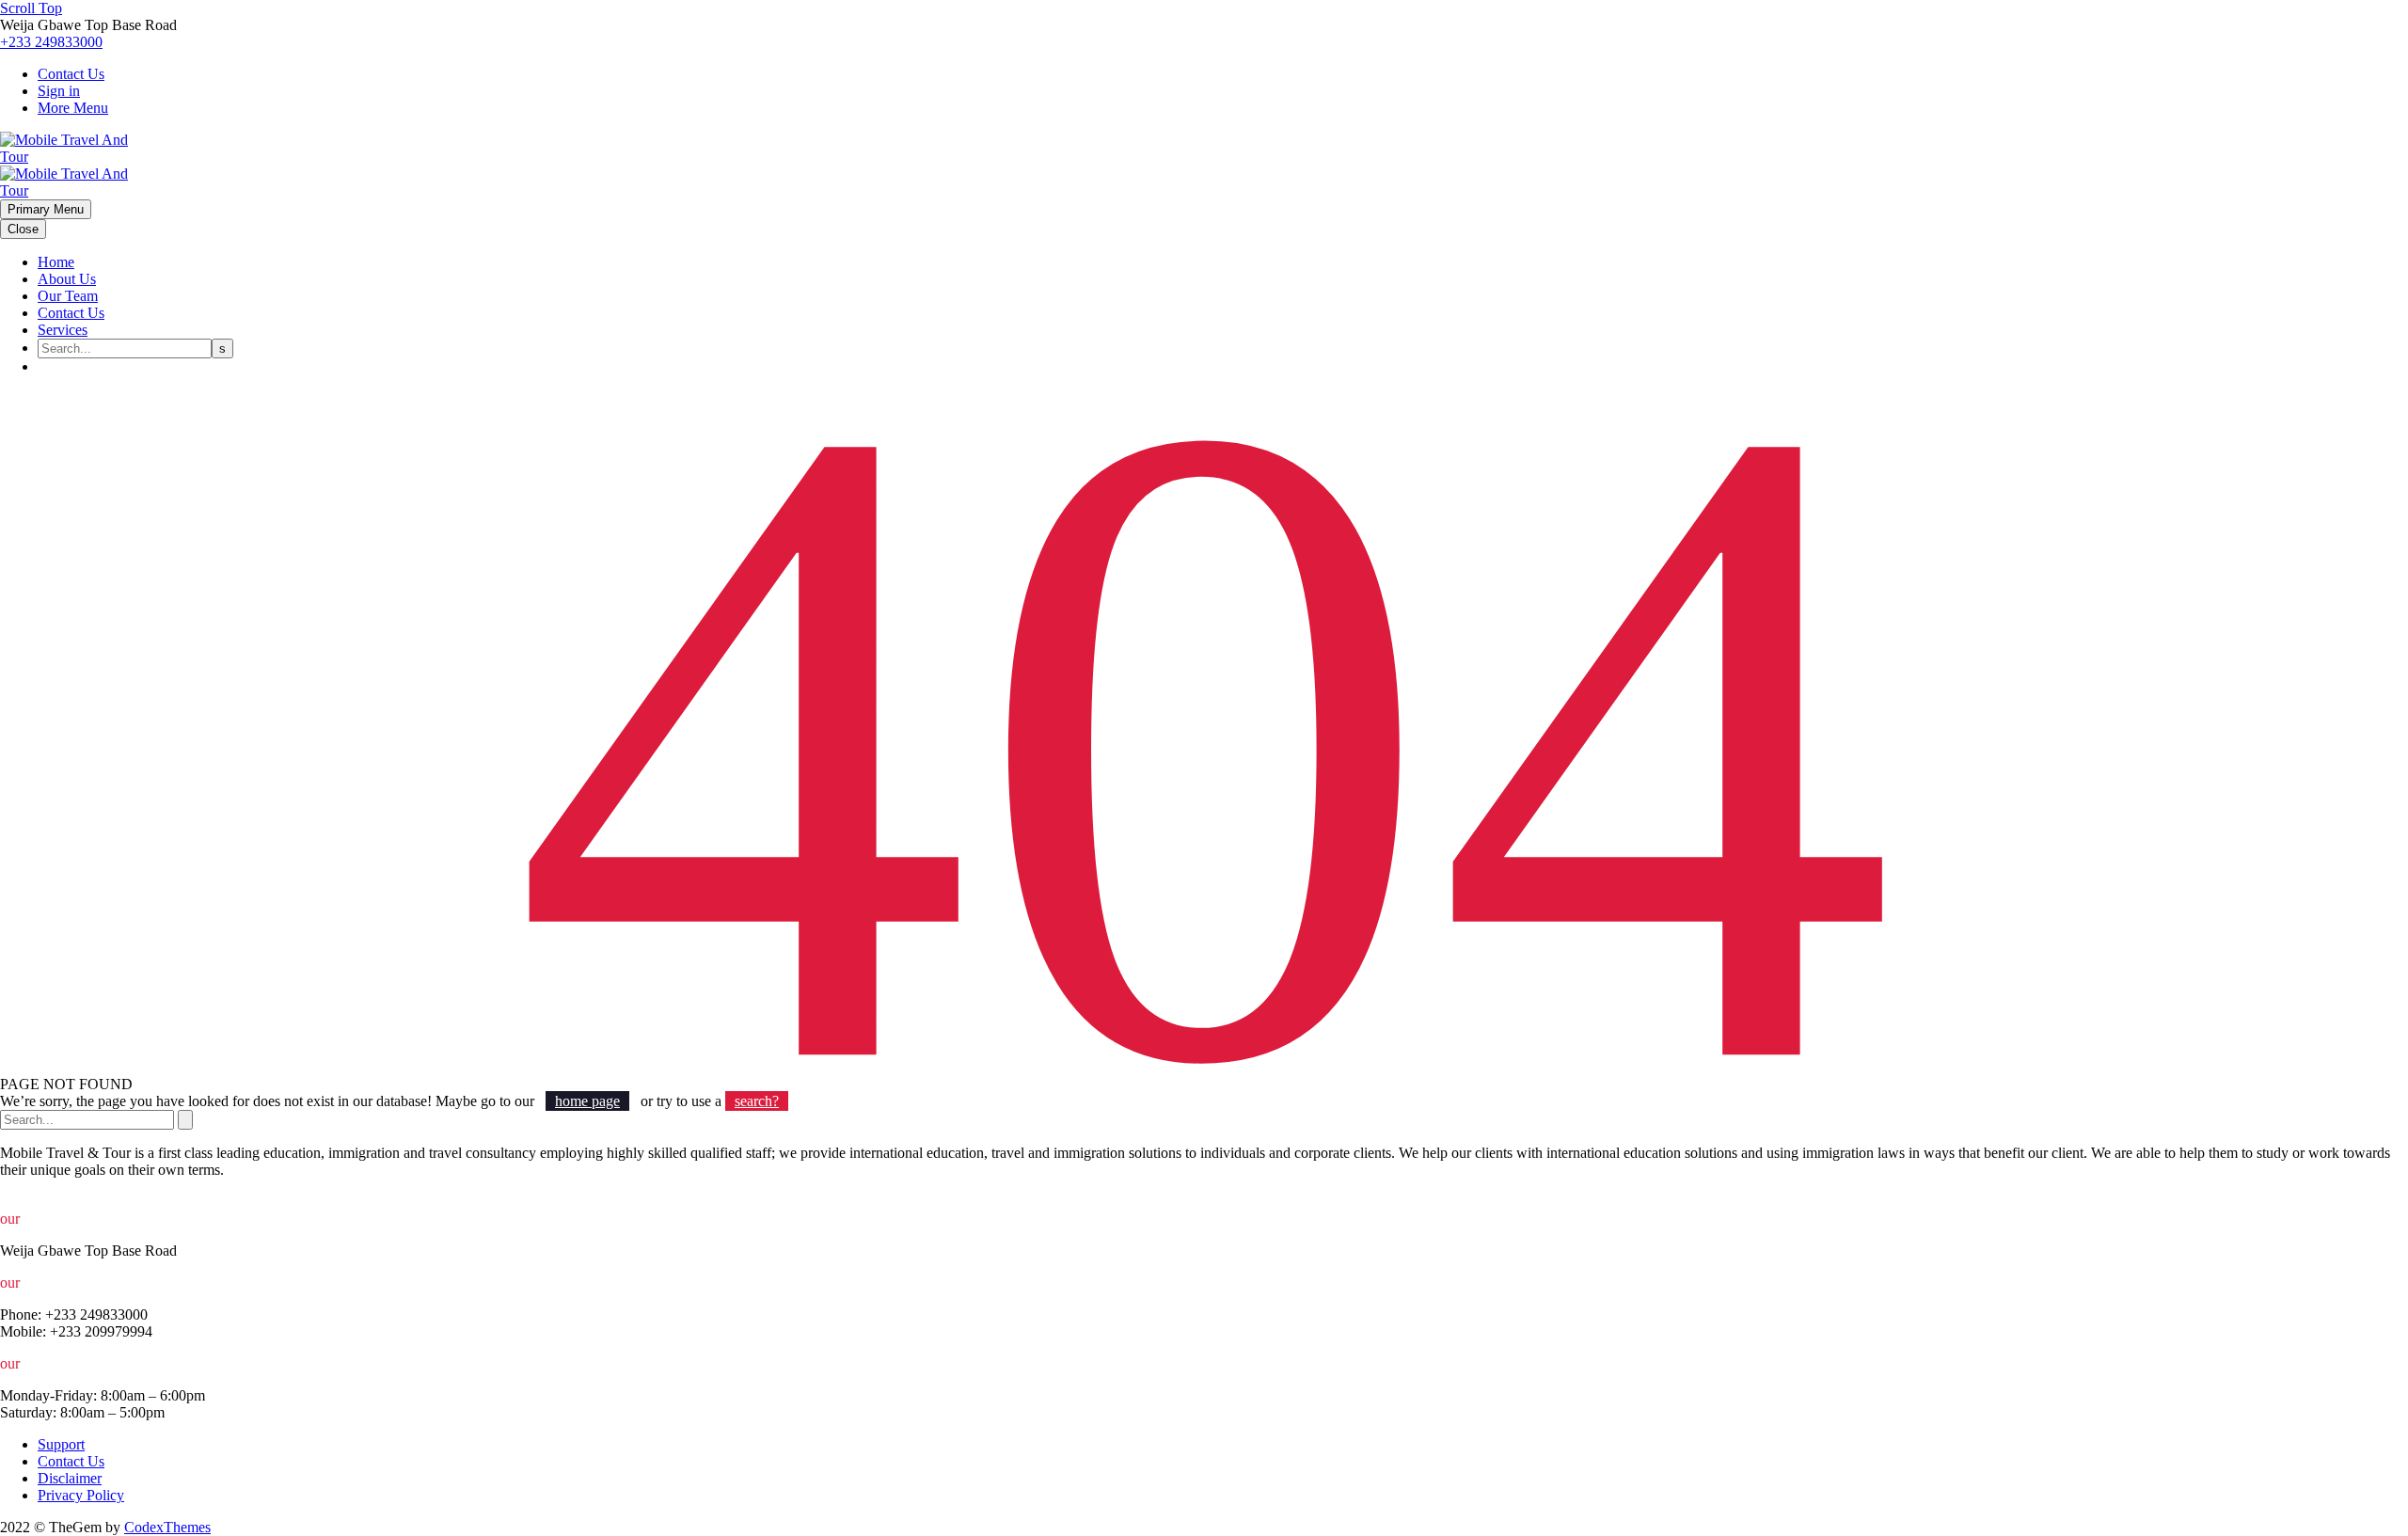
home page (587, 1101)
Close (23, 229)
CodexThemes (167, 1527)
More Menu (73, 108)
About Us (67, 279)
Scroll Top (31, 8)
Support (61, 1444)
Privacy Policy (81, 1495)
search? (757, 1101)
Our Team (68, 296)
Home (56, 262)
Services (63, 330)
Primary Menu (46, 209)
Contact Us (71, 74)
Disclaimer (70, 1478)
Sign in (59, 91)
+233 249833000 (51, 42)
